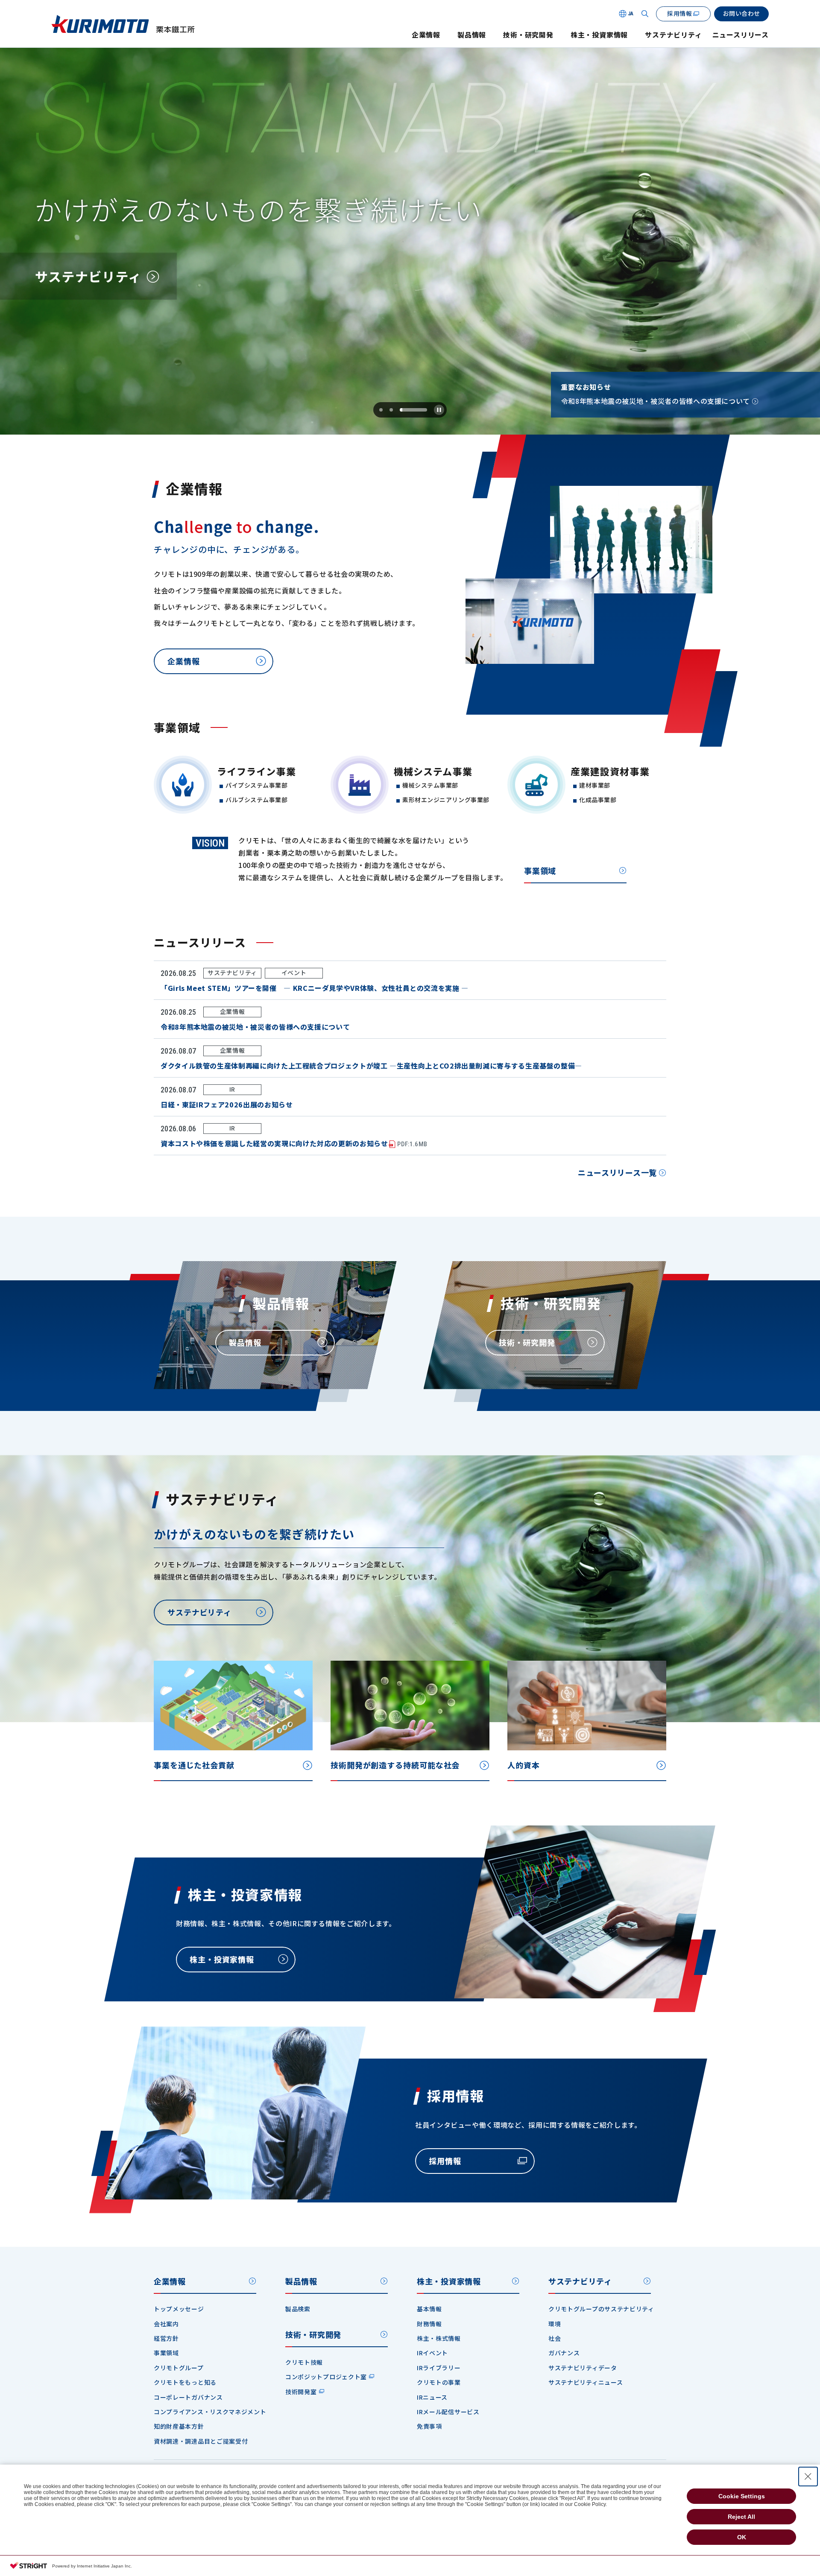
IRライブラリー (439, 2368)
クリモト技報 (304, 2362)
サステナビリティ (673, 35)
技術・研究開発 (528, 35)
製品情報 (472, 35)
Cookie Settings (742, 2496)
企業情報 (426, 35)
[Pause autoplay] (439, 410)
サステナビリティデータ (583, 2368)
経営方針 (166, 2338)
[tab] (381, 410)
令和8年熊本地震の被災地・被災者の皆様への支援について (656, 401)
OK (742, 2537)
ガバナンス (564, 2353)
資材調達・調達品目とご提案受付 (201, 2441)
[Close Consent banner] (808, 2477)
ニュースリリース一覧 (617, 1172)
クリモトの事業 (439, 2382)
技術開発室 (301, 2392)
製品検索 (298, 2309)
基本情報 (429, 2309)
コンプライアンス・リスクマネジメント (210, 2412)
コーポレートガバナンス (188, 2397)
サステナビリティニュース (586, 2382)
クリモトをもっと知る (185, 2382)
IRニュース (432, 2397)
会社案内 (166, 2324)
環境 (555, 2324)
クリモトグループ (179, 2368)
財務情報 (429, 2324)
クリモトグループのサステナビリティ (601, 2309)
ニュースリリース (741, 35)
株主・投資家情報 (599, 35)
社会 (555, 2338)
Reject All (741, 2517)
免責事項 (429, 2426)
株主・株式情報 (439, 2338)
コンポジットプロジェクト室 (326, 2377)
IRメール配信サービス (448, 2412)
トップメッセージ (179, 2309)
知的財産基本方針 (179, 2426)
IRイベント (432, 2353)
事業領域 (540, 870)
